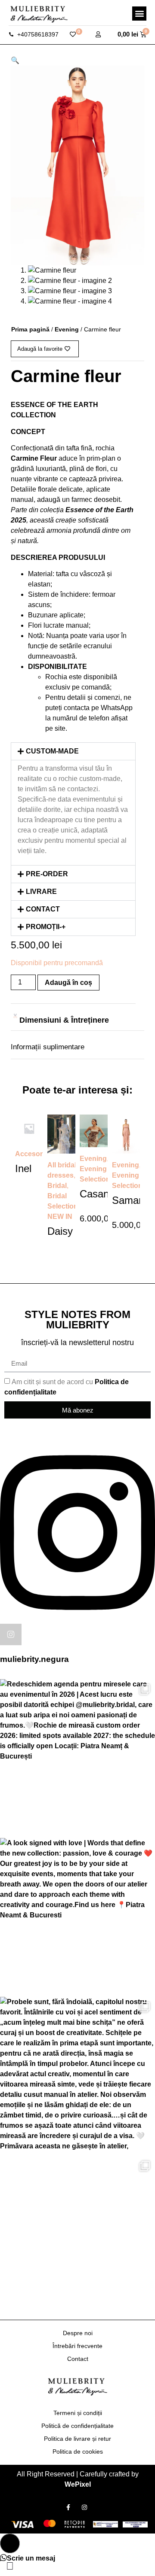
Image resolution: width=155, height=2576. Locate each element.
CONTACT (43, 909)
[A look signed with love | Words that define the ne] (77, 1915)
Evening (67, 329)
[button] (139, 14)
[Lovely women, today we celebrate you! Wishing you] (77, 2233)
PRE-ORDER (47, 874)
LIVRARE (41, 892)
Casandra (102, 1194)
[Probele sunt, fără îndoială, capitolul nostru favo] (77, 2074)
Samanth (132, 1200)
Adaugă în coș (68, 983)
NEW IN (60, 1217)
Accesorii (31, 1154)
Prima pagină (30, 329)
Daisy (60, 1231)
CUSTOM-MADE (52, 751)
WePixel (78, 2484)
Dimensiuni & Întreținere (64, 1020)
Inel (23, 1168)
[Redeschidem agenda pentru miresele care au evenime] (77, 1756)
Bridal (57, 1186)
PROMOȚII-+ (46, 927)
